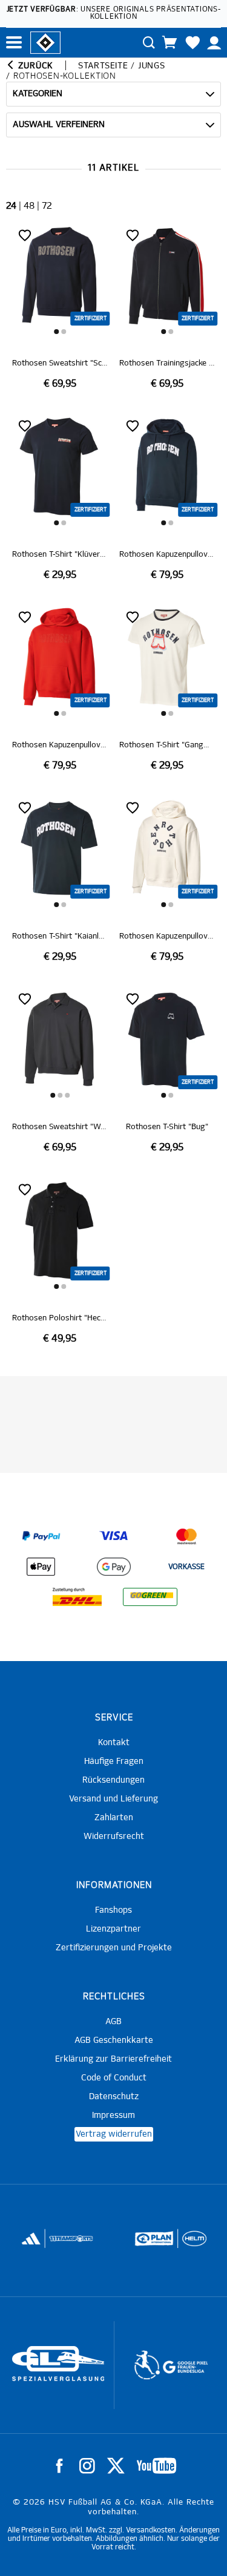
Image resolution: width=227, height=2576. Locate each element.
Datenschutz (114, 2097)
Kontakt (114, 1743)
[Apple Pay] (41, 1567)
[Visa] (114, 1536)
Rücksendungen (113, 1780)
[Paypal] (41, 1536)
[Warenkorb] (169, 42)
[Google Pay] (114, 1567)
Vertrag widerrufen (114, 2134)
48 (29, 206)
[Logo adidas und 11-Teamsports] (31, 2244)
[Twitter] (116, 2466)
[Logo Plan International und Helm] (150, 2244)
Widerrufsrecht (114, 1837)
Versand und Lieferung (113, 1799)
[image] (60, 308)
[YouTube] (156, 2466)
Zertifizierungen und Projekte (114, 1948)
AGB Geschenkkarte (114, 2040)
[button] (56, 332)
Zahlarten (114, 1818)
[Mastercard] (186, 1536)
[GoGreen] (150, 1597)
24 (11, 206)
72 (47, 206)
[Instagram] (87, 2466)
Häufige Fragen (114, 1762)
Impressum (113, 2116)
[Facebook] (59, 2466)
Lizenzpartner (113, 1929)
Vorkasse (186, 1567)
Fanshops (113, 1910)
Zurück (34, 66)
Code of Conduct (114, 2078)
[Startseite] (45, 42)
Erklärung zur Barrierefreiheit (113, 2059)
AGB (113, 2022)
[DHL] (77, 1597)
